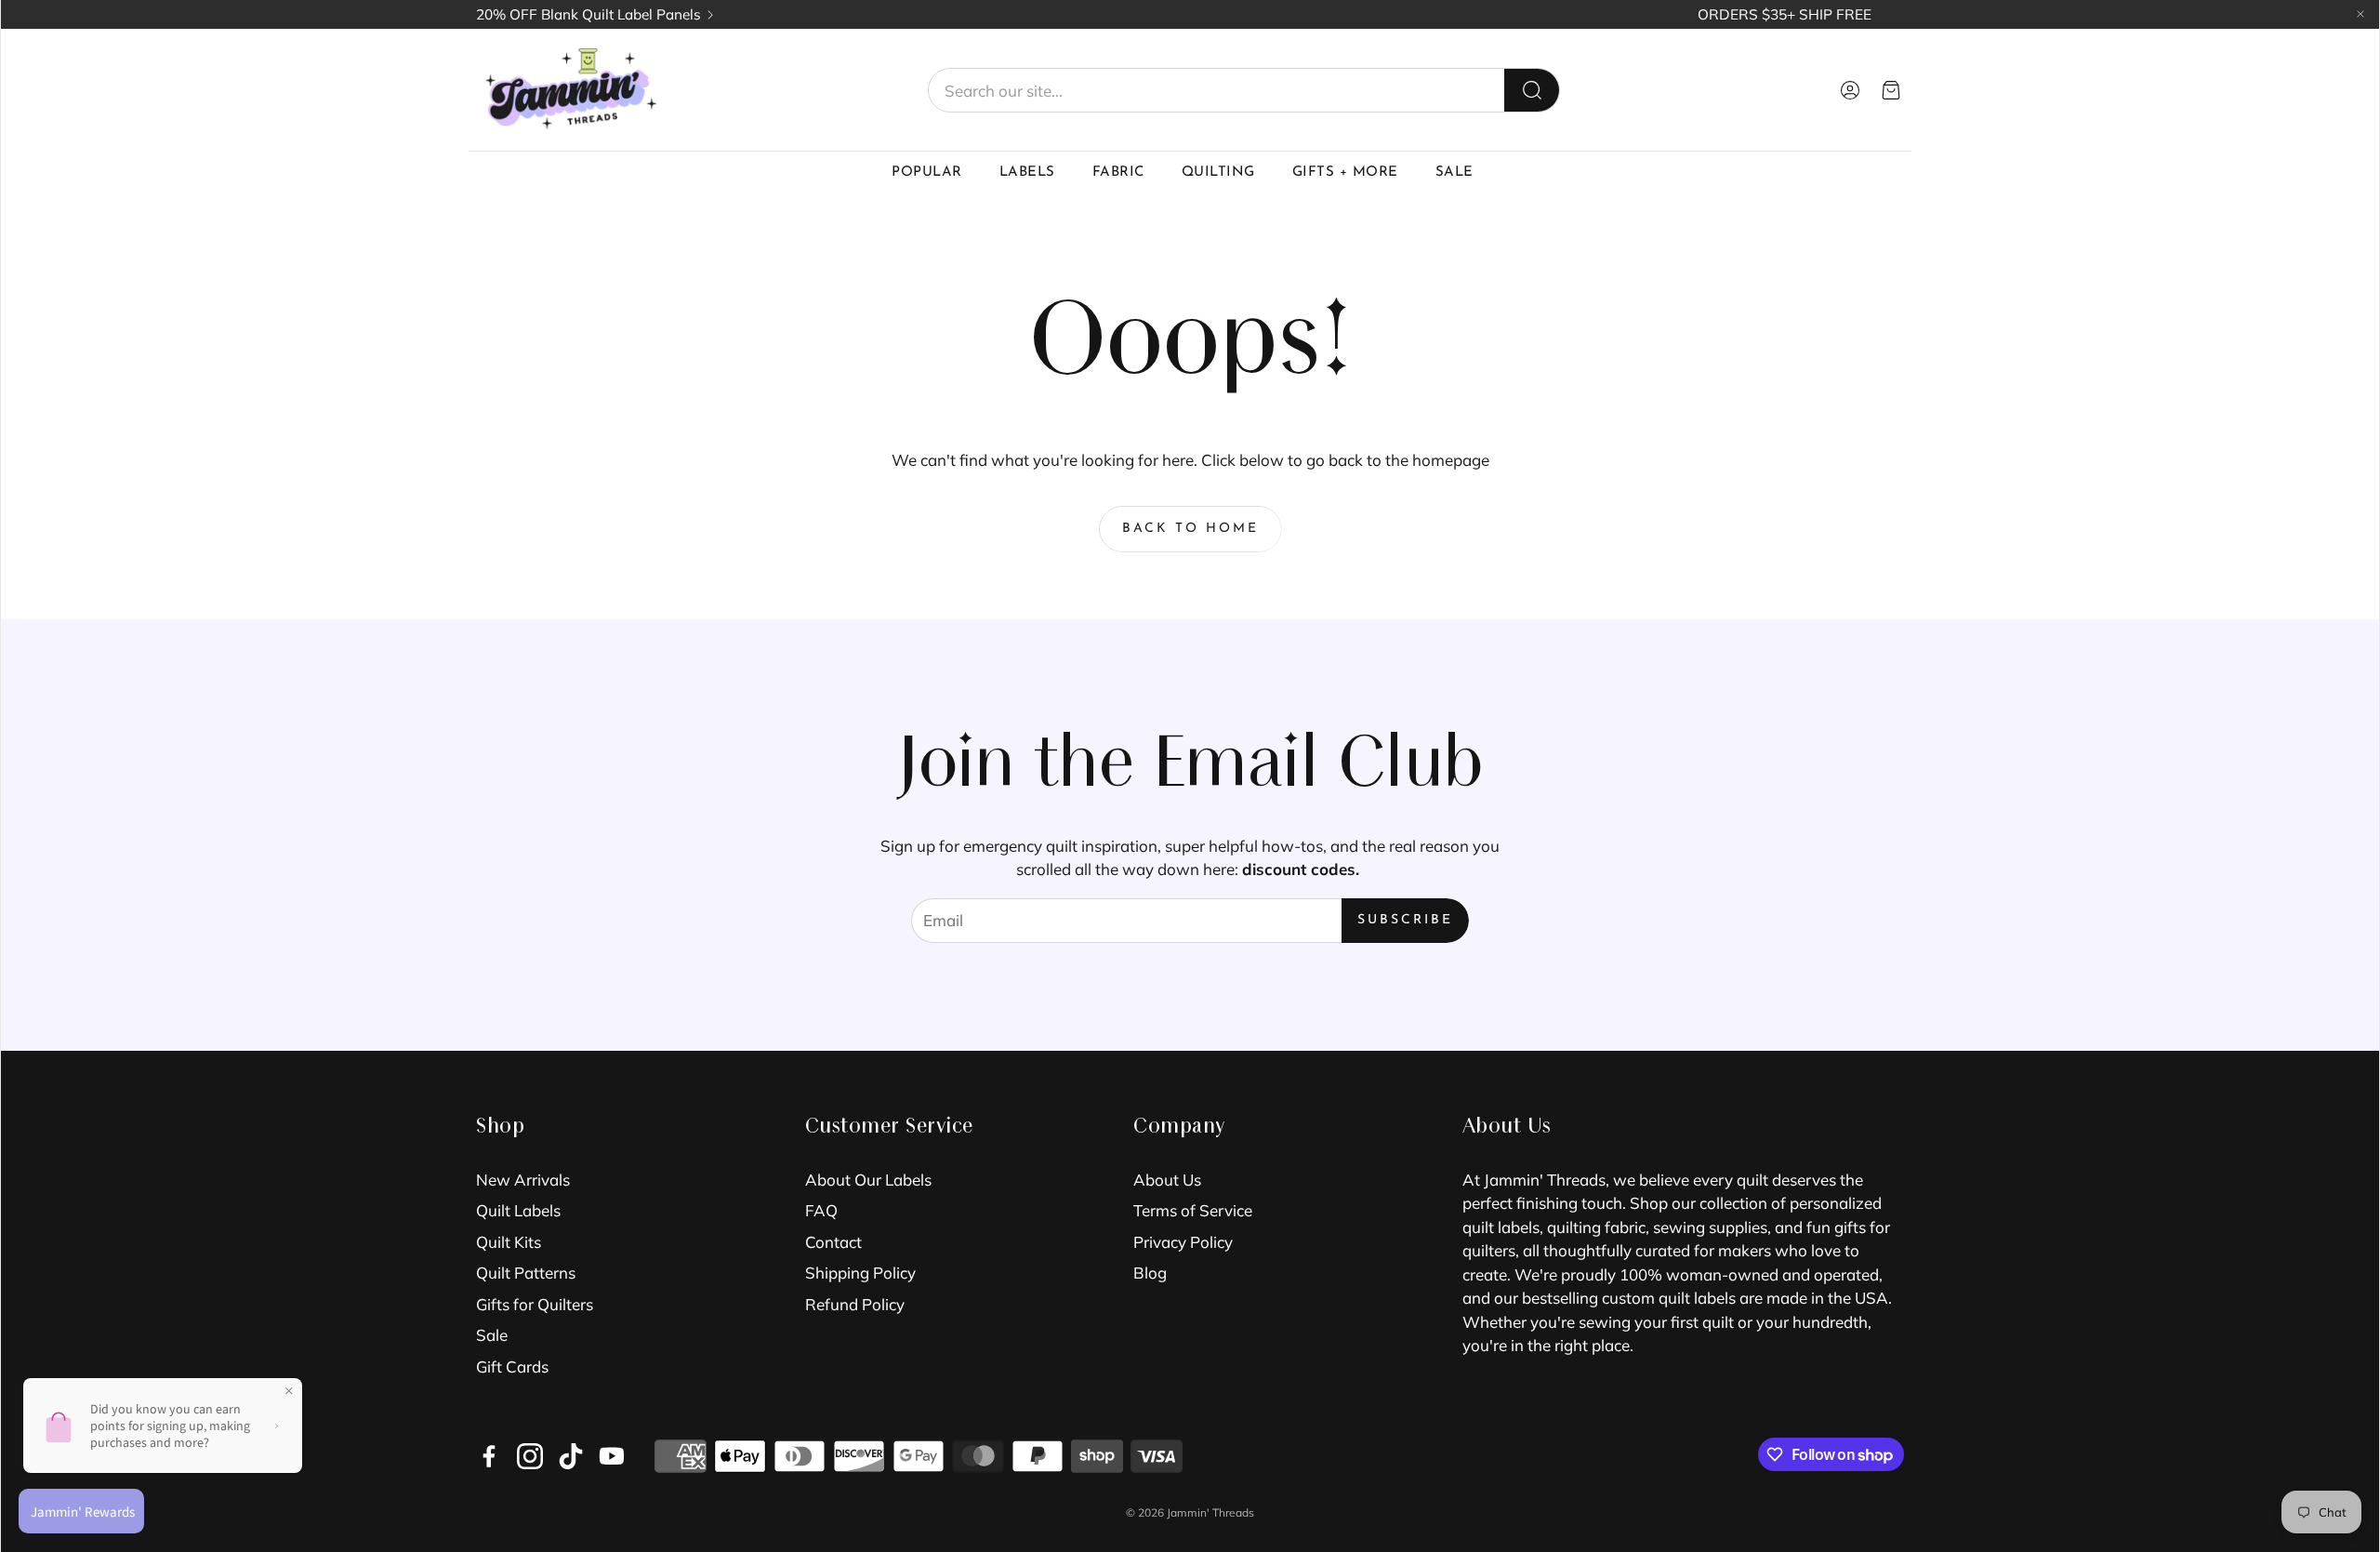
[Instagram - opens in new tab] (530, 1456)
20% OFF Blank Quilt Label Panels (588, 14)
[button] (1244, 90)
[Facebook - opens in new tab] (489, 1456)
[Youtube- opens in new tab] (612, 1456)
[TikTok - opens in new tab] (571, 1456)
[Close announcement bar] (2360, 14)
